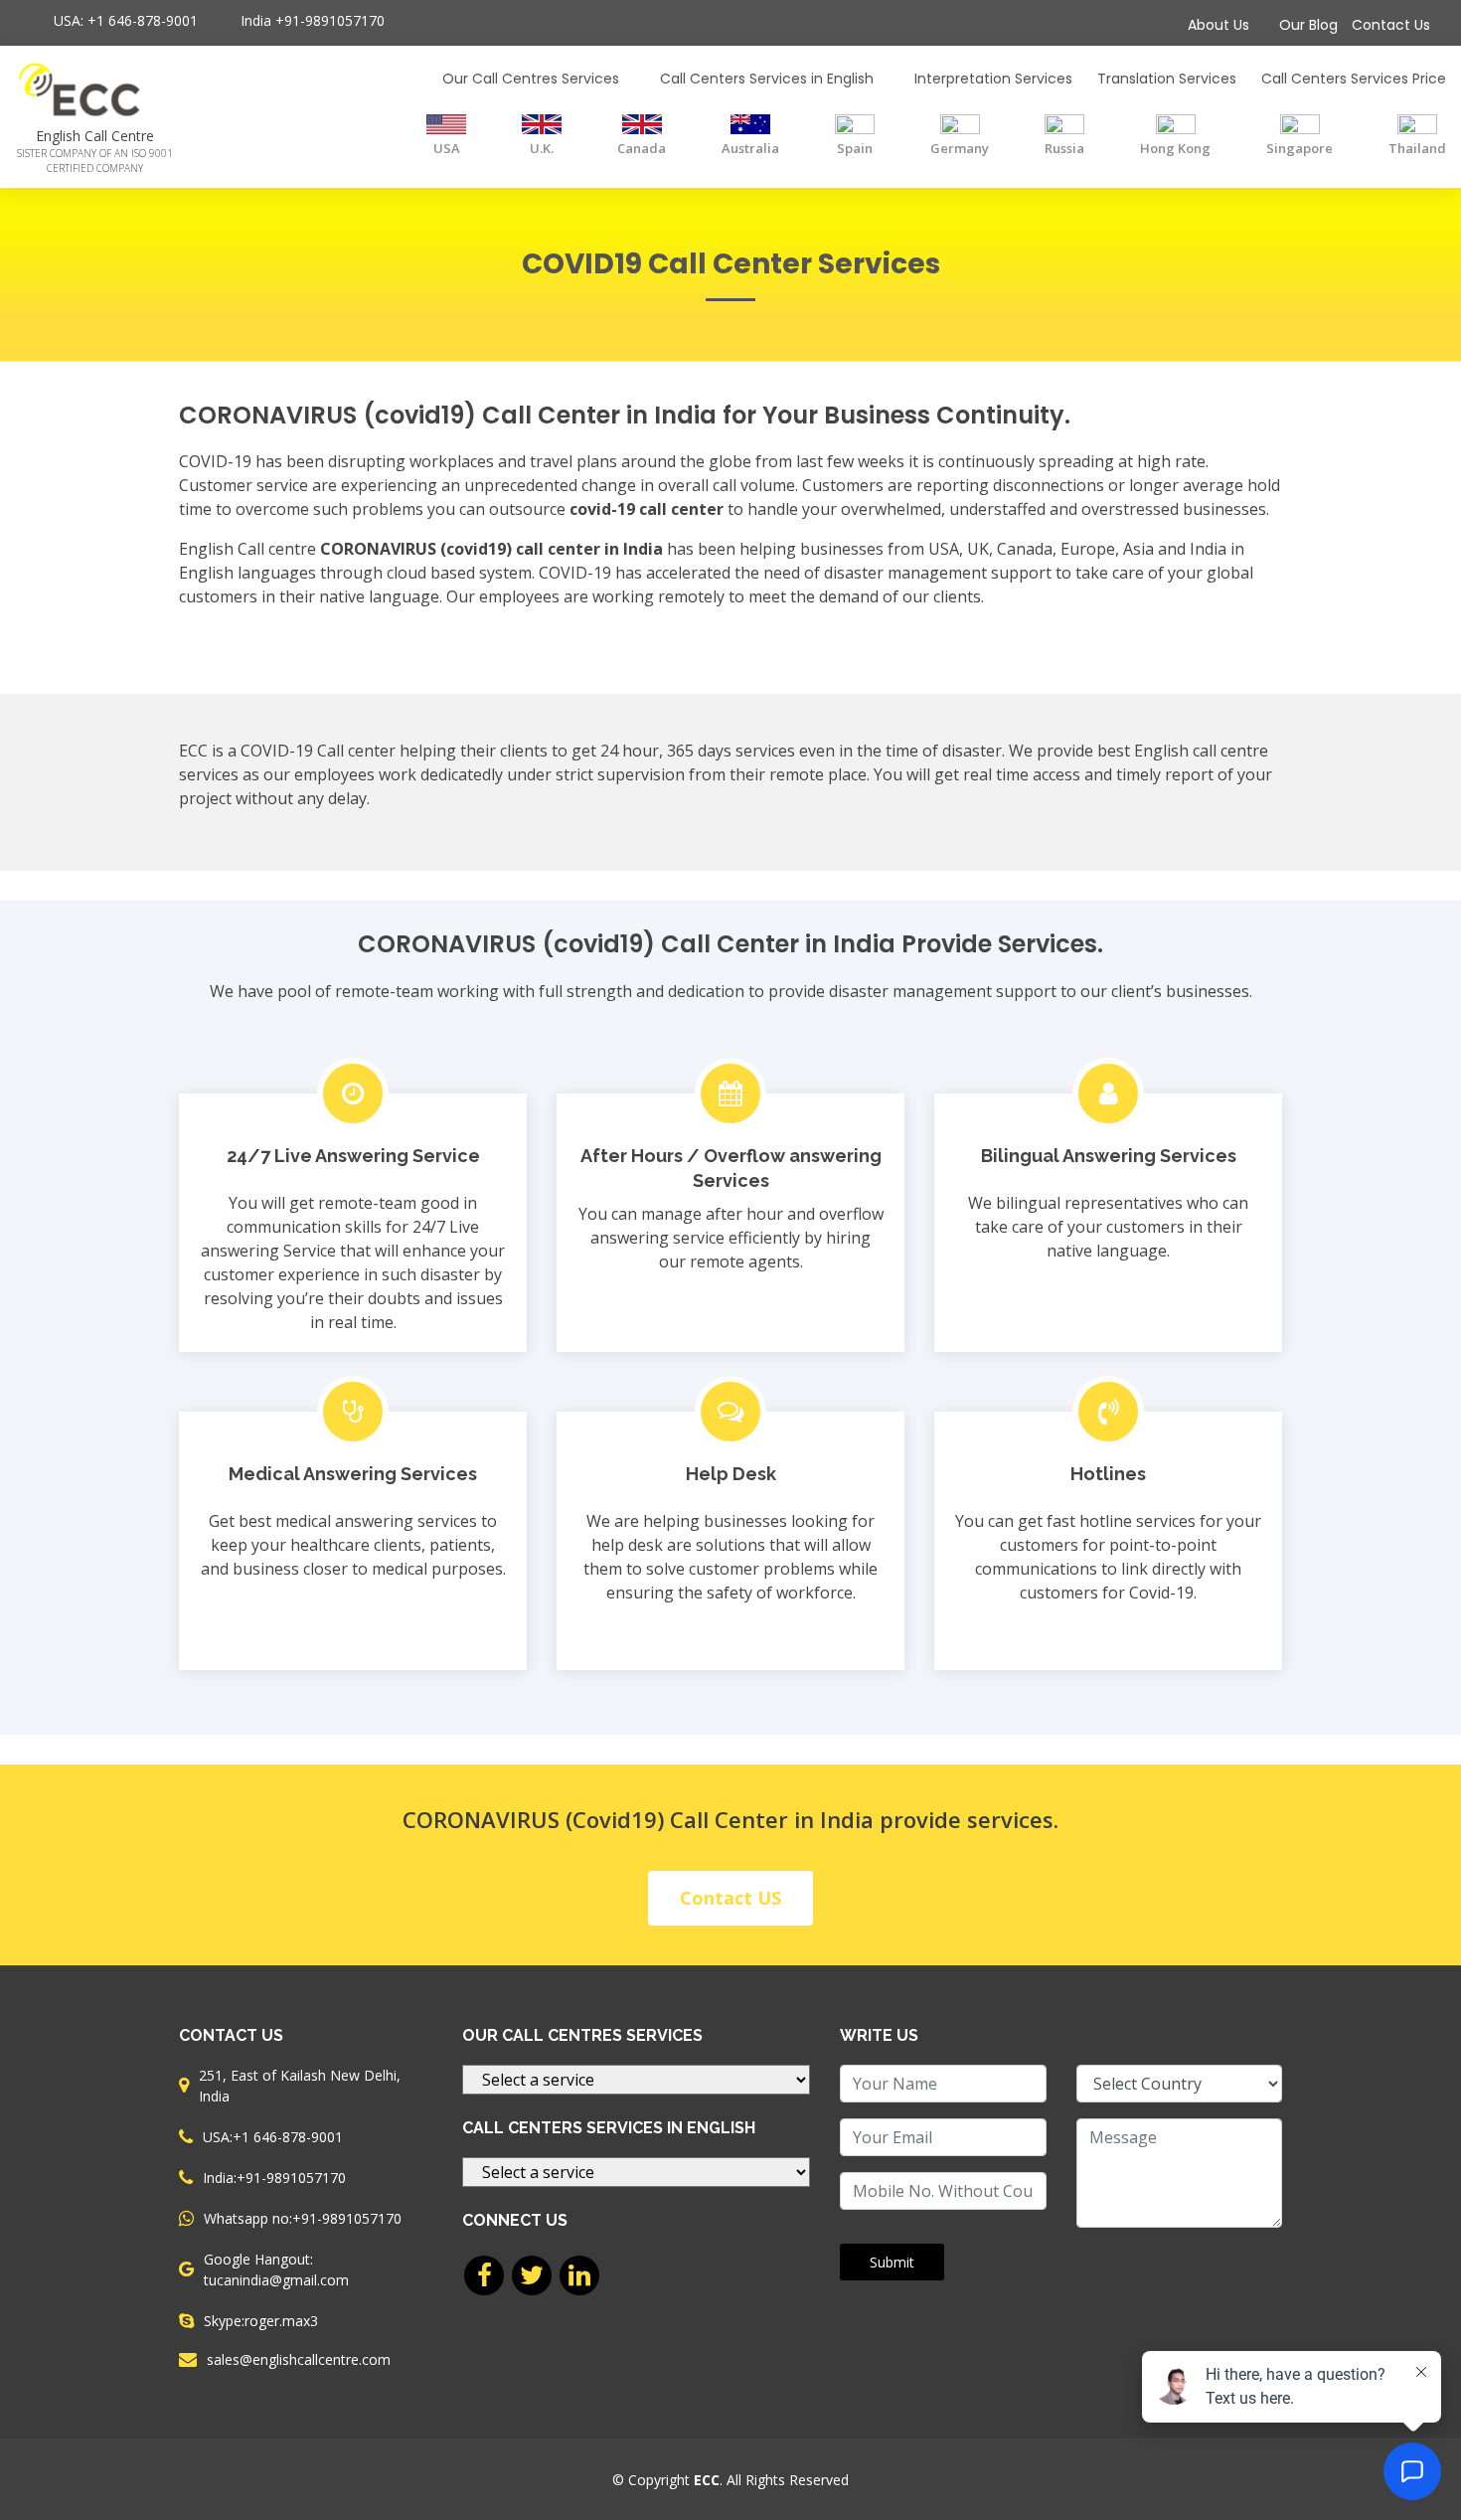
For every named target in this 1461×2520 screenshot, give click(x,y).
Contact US (730, 1898)
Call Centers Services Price (1354, 79)
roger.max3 (281, 2321)
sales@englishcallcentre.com (299, 2360)
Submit (892, 2262)
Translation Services (1167, 79)
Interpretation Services (993, 79)
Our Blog (1308, 25)
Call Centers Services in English (767, 79)
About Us (1218, 25)
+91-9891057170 (330, 20)
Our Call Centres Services (531, 79)
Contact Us (1391, 25)
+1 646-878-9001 (143, 20)
